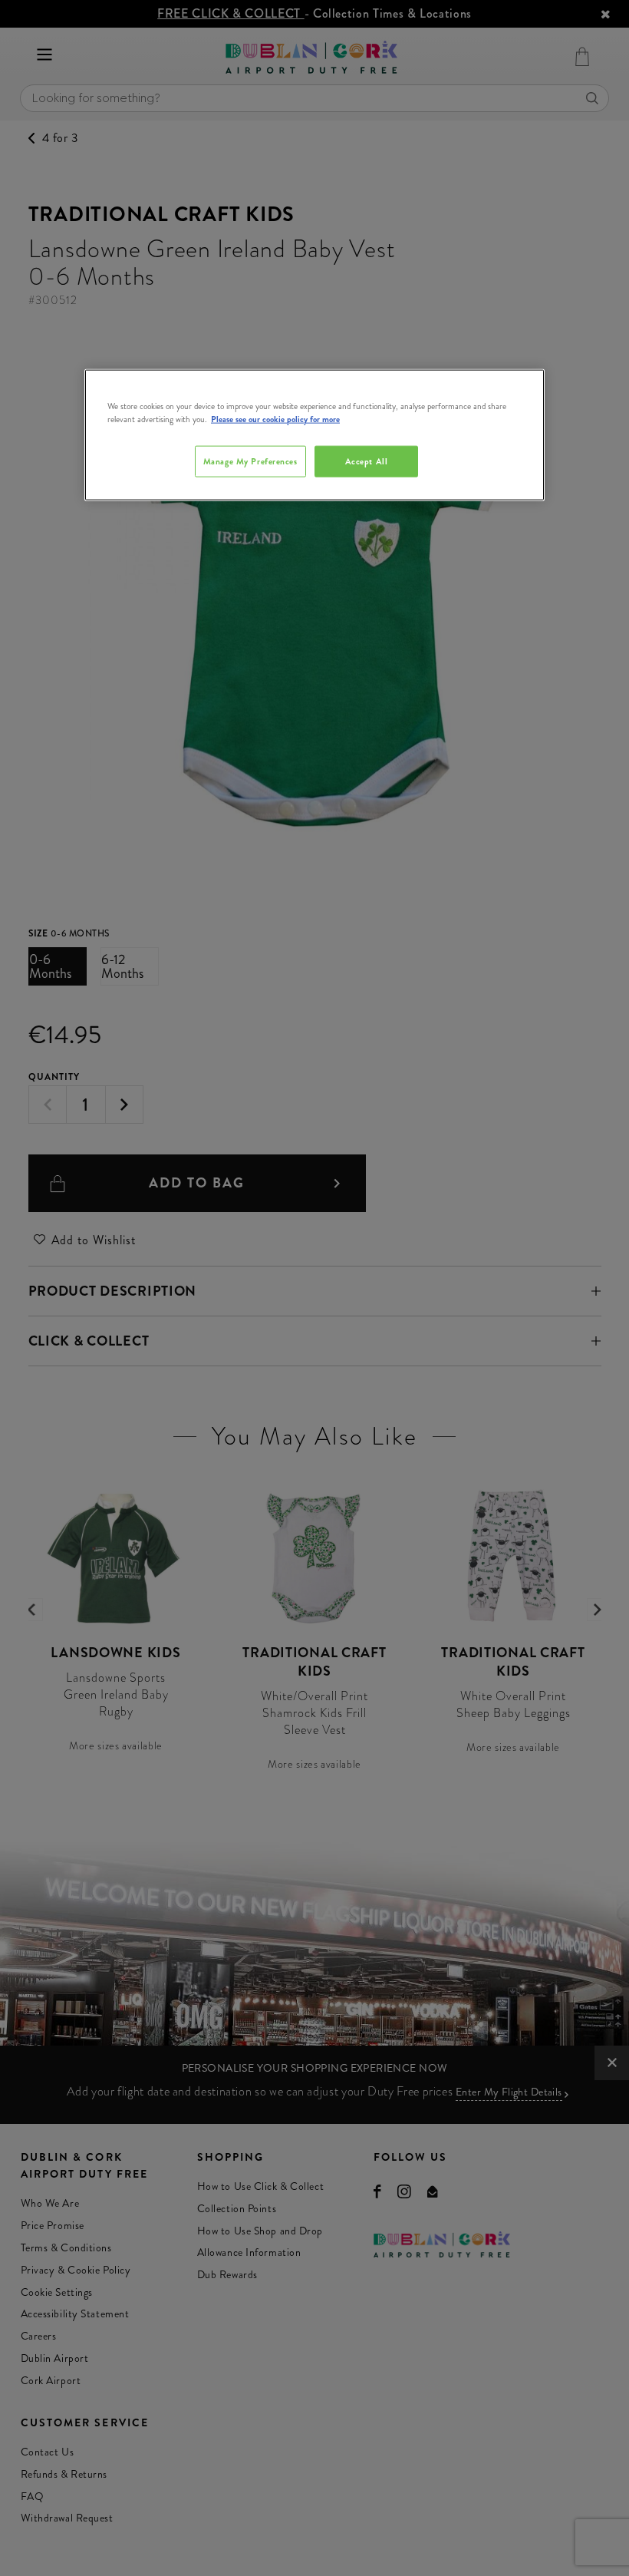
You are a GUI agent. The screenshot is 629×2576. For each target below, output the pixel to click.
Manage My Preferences (250, 461)
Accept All (367, 461)
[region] (314, 435)
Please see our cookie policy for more (275, 419)
